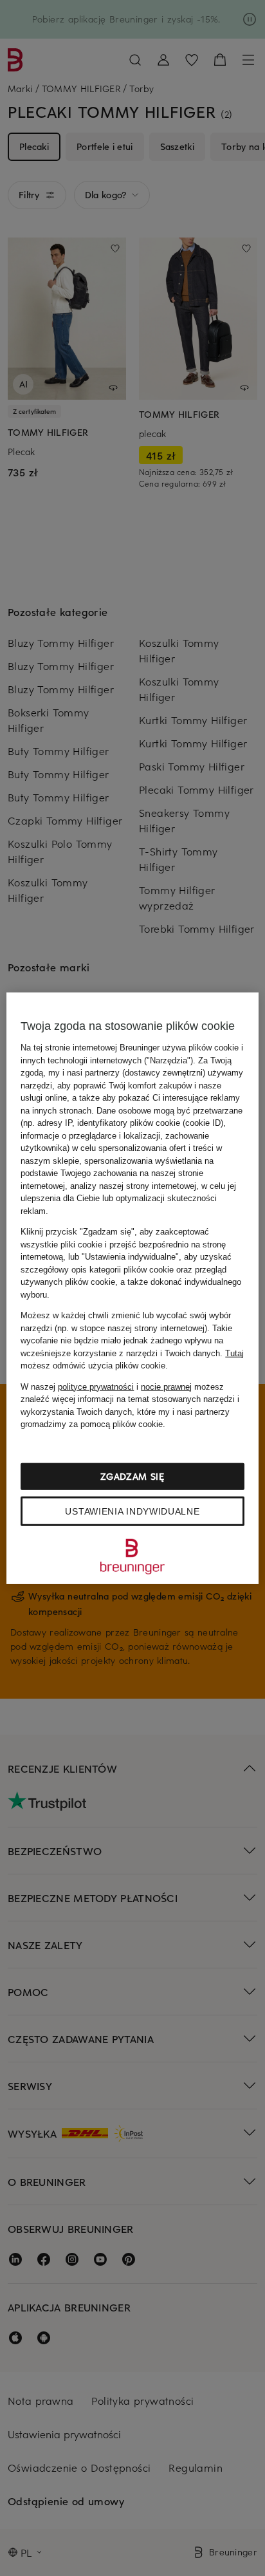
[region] (132, 1288)
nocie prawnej (166, 1386)
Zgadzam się (132, 1476)
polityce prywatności (96, 1386)
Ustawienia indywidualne (132, 1511)
